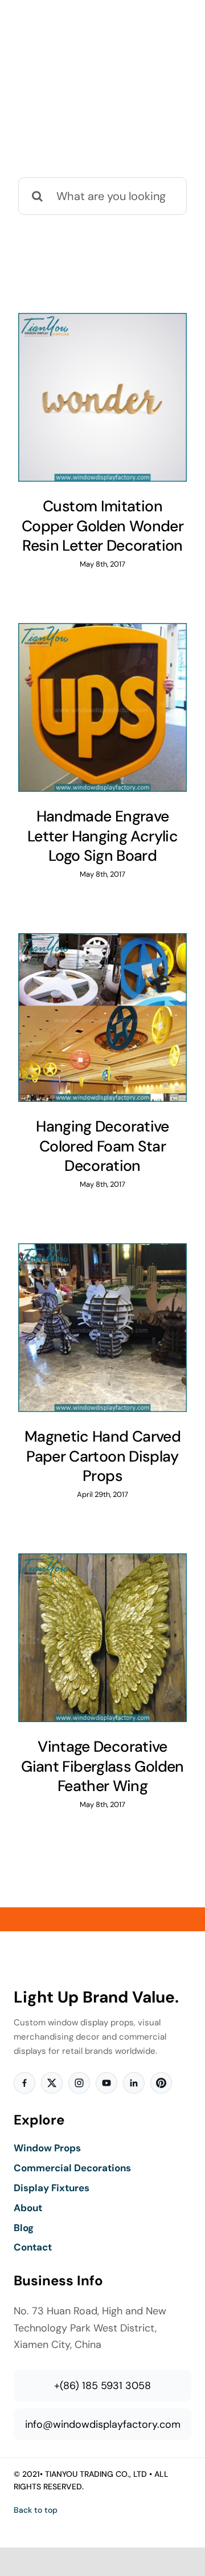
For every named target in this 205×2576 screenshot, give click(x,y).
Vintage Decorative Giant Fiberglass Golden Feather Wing (102, 1766)
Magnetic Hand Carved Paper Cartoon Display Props (102, 1456)
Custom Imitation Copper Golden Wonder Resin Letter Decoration (102, 526)
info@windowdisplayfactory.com (103, 2424)
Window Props (47, 2148)
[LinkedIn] (134, 2083)
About (28, 2208)
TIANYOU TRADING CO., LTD (96, 2474)
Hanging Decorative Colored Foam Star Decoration (102, 1146)
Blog (24, 2228)
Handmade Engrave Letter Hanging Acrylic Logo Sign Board (102, 836)
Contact (33, 2247)
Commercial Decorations (72, 2168)
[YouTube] (106, 2083)
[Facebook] (24, 2083)
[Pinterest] (161, 2083)
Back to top (36, 2510)
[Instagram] (79, 2083)
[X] (52, 2083)
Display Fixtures (52, 2188)
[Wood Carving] (102, 397)
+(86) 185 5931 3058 (102, 2386)
